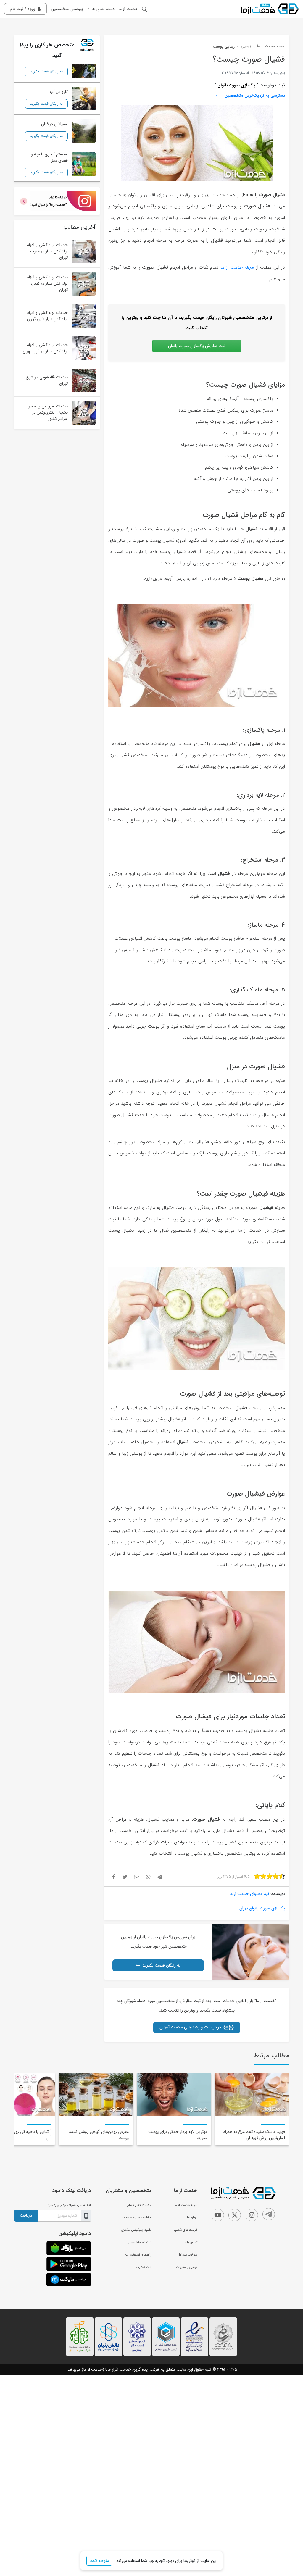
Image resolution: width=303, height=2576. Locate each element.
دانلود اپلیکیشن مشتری (136, 2230)
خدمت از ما (128, 9)
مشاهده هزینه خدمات (137, 2217)
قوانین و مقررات (187, 2267)
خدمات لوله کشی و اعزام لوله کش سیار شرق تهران (47, 316)
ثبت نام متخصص (140, 2242)
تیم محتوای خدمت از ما (249, 1894)
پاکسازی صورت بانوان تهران (262, 1908)
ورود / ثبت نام (23, 9)
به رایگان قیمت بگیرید (161, 1965)
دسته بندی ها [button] (103, 9)
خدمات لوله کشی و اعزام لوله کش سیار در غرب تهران (45, 348)
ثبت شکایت (144, 2267)
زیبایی (246, 46)
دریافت (26, 2215)
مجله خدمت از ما (271, 46)
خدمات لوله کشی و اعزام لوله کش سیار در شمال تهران (47, 283)
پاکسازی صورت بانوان (236, 85)
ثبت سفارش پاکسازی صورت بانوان (197, 346)
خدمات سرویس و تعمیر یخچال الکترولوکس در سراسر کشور (48, 412)
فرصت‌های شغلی (186, 2230)
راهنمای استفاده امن (138, 2255)
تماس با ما (190, 2242)
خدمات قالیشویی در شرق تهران (47, 380)
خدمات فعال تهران (139, 2205)
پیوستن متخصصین (67, 9)
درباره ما (192, 2217)
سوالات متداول (188, 2255)
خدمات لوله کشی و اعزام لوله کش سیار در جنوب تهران (47, 251)
